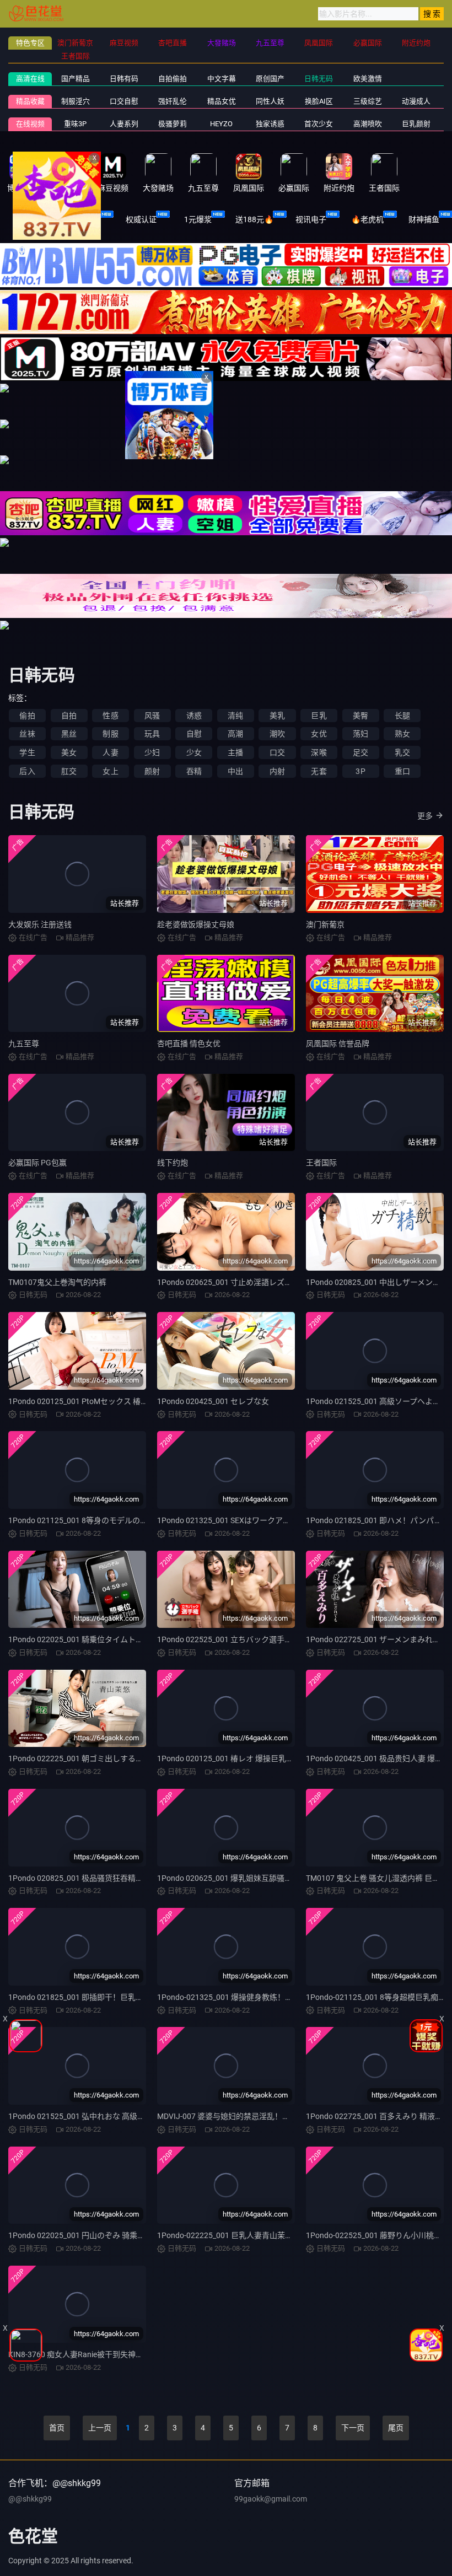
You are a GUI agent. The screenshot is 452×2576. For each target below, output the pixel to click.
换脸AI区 (319, 101)
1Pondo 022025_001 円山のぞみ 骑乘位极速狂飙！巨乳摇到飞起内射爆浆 (134, 2235)
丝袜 (27, 734)
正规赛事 (85, 219)
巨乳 (319, 716)
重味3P (75, 124)
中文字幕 (222, 79)
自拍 (69, 716)
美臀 (360, 716)
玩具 (152, 734)
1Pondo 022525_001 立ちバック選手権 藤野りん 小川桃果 (257, 1639)
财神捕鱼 (424, 219)
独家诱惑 (270, 124)
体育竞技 (28, 219)
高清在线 (30, 79)
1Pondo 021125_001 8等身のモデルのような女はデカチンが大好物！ (128, 1520)
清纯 (235, 716)
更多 (425, 816)
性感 (110, 716)
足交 (360, 752)
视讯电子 (311, 219)
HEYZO (221, 124)
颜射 (152, 771)
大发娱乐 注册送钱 (40, 924)
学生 (27, 752)
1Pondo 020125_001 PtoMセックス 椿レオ (82, 1401)
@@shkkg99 (30, 2499)
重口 (402, 771)
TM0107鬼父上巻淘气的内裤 (57, 1282)
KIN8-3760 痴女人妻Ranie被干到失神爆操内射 (87, 2354)
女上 (110, 771)
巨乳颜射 (416, 124)
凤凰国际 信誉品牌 (338, 1044)
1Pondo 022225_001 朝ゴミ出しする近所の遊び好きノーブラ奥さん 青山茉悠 (142, 1758)
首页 (57, 2428)
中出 (235, 771)
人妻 (110, 752)
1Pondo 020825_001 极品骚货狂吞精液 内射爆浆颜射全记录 (111, 1878)
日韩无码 (319, 79)
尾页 (396, 2428)
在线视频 (30, 124)
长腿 (402, 716)
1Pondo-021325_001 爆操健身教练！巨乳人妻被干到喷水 (256, 1997)
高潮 (235, 734)
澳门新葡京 (325, 924)
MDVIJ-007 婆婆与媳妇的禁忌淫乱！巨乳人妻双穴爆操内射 (258, 2116)
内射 (277, 771)
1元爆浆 (198, 219)
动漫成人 (416, 101)
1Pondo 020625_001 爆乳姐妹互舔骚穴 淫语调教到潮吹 (252, 1878)
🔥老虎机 (367, 219)
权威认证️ (141, 219)
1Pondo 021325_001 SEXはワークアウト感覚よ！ (243, 1520)
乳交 (402, 752)
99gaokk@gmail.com (271, 2499)
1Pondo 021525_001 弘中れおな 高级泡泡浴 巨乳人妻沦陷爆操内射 (124, 2116)
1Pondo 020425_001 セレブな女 (213, 1401)
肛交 (69, 771)
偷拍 (27, 716)
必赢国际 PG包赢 (37, 1163)
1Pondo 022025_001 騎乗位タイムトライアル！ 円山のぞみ (111, 1639)
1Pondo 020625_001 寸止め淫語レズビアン (232, 1282)
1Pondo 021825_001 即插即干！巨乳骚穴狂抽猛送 (95, 1997)
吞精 (194, 771)
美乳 (277, 716)
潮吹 (277, 734)
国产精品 (76, 79)
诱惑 (194, 716)
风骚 (152, 716)
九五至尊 (24, 1044)
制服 (110, 734)
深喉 (319, 752)
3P (360, 771)
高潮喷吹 (368, 124)
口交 (277, 752)
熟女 (402, 734)
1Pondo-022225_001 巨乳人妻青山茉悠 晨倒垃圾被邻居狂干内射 (268, 2235)
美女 (69, 752)
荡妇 (360, 734)
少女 (194, 752)
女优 (319, 734)
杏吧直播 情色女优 (189, 1044)
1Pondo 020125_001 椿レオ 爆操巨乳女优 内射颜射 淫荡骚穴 (262, 1758)
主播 (235, 752)
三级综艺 (368, 101)
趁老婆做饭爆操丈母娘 (196, 924)
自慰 (194, 734)
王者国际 (321, 1163)
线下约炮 (173, 1163)
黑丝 (69, 734)
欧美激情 (368, 79)
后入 (27, 771)
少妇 (152, 752)
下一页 (353, 2428)
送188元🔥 (254, 219)
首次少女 (319, 124)
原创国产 (270, 79)
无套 (319, 771)
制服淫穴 (76, 101)
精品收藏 (30, 101)
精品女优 (222, 101)
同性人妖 (270, 101)
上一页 (100, 2428)
